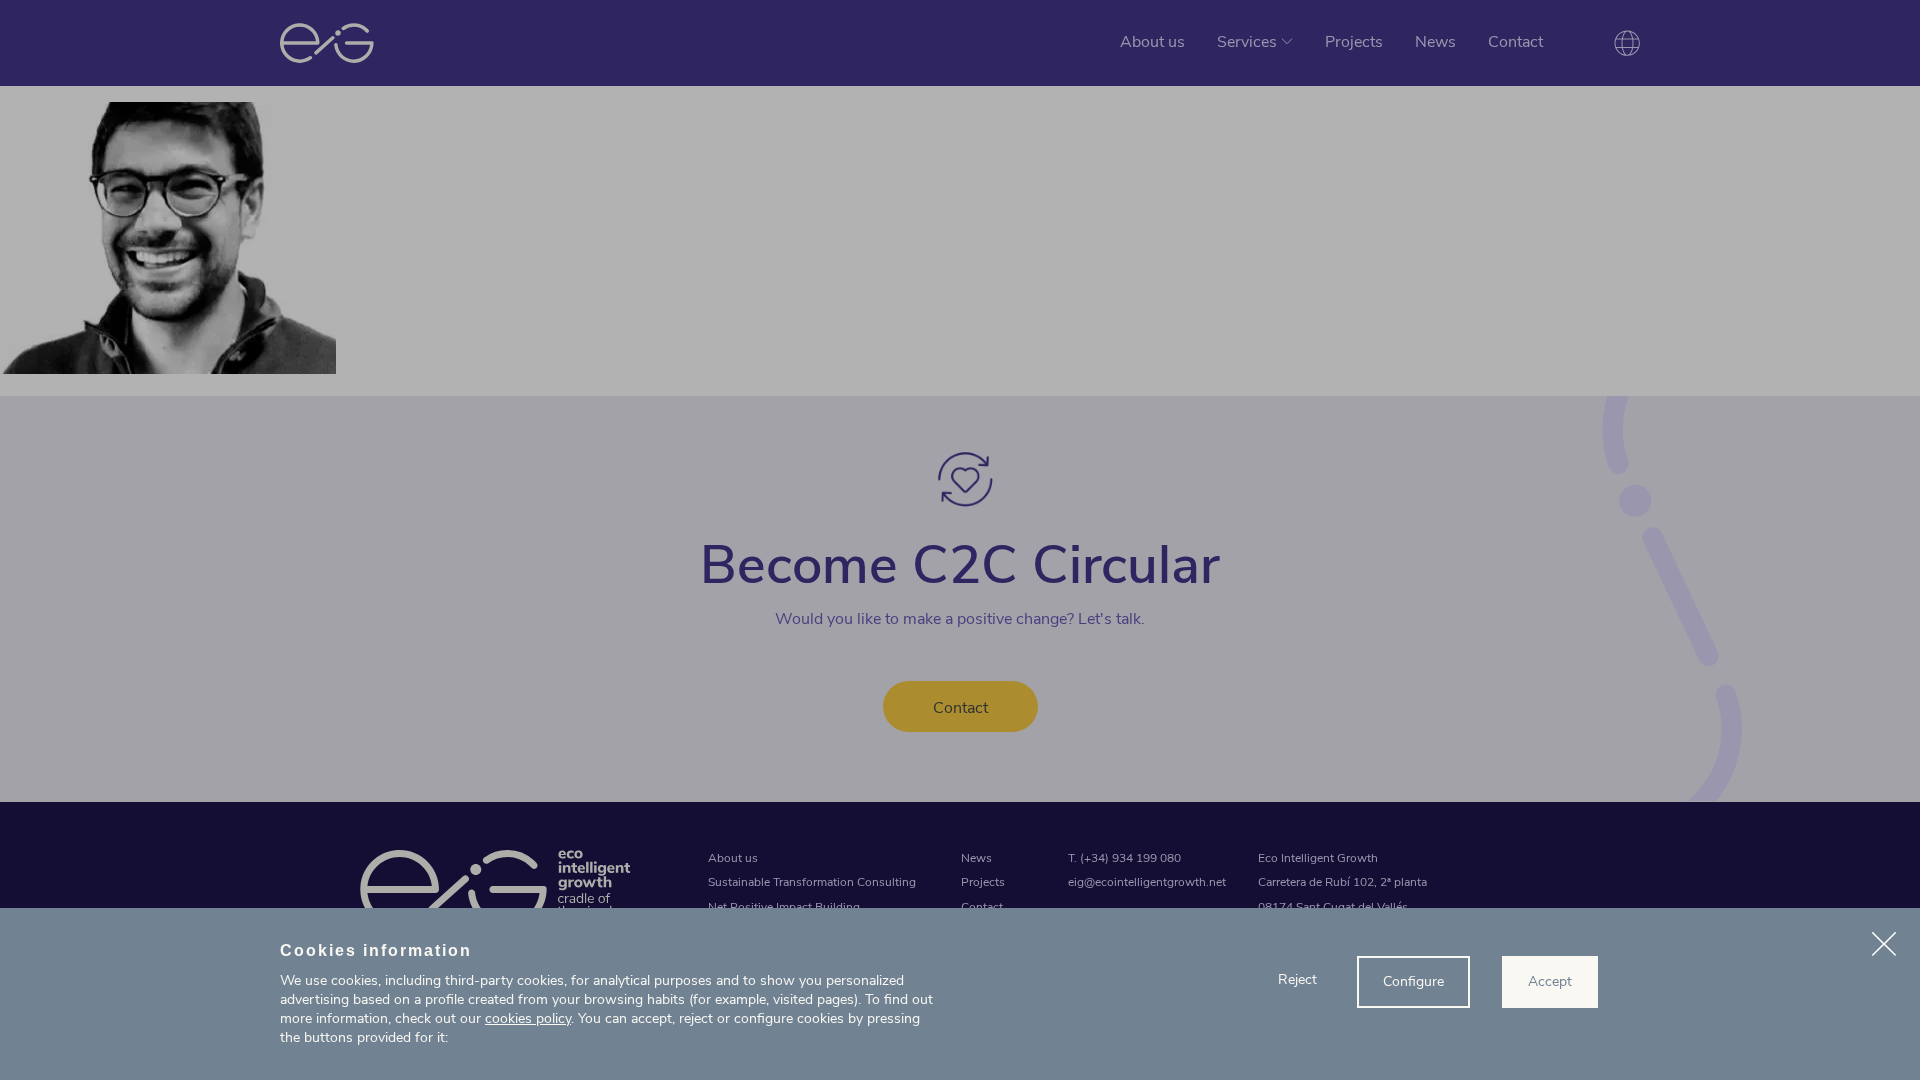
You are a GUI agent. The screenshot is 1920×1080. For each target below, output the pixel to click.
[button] (1884, 947)
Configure (1413, 981)
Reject (1297, 979)
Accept (1550, 981)
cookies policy (528, 1018)
